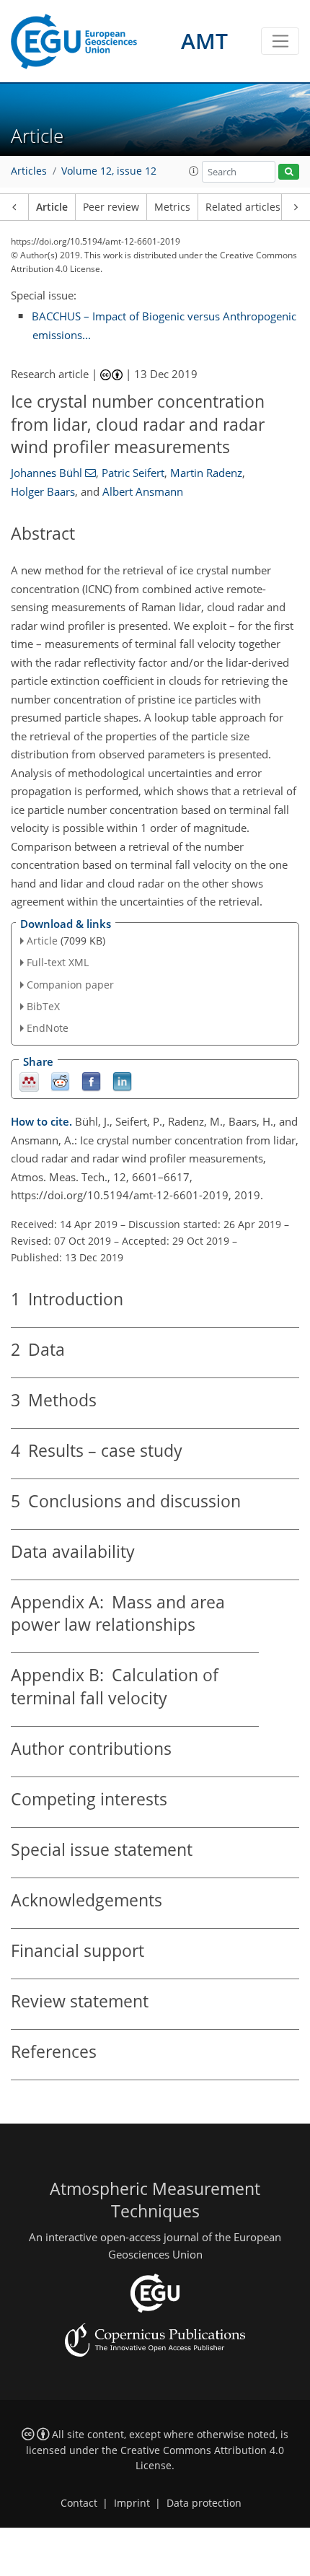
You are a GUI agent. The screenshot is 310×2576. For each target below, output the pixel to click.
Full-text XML (58, 962)
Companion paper (70, 985)
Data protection (204, 2503)
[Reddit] (60, 1081)
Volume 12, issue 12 (109, 171)
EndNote (48, 1028)
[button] (194, 171)
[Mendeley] (29, 1081)
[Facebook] (91, 1081)
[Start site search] (289, 172)
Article (52, 207)
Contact (79, 2503)
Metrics (172, 207)
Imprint (132, 2503)
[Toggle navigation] (280, 41)
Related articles (243, 207)
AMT (204, 41)
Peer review (111, 207)
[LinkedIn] (122, 1081)
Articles (29, 171)
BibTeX (43, 1006)
